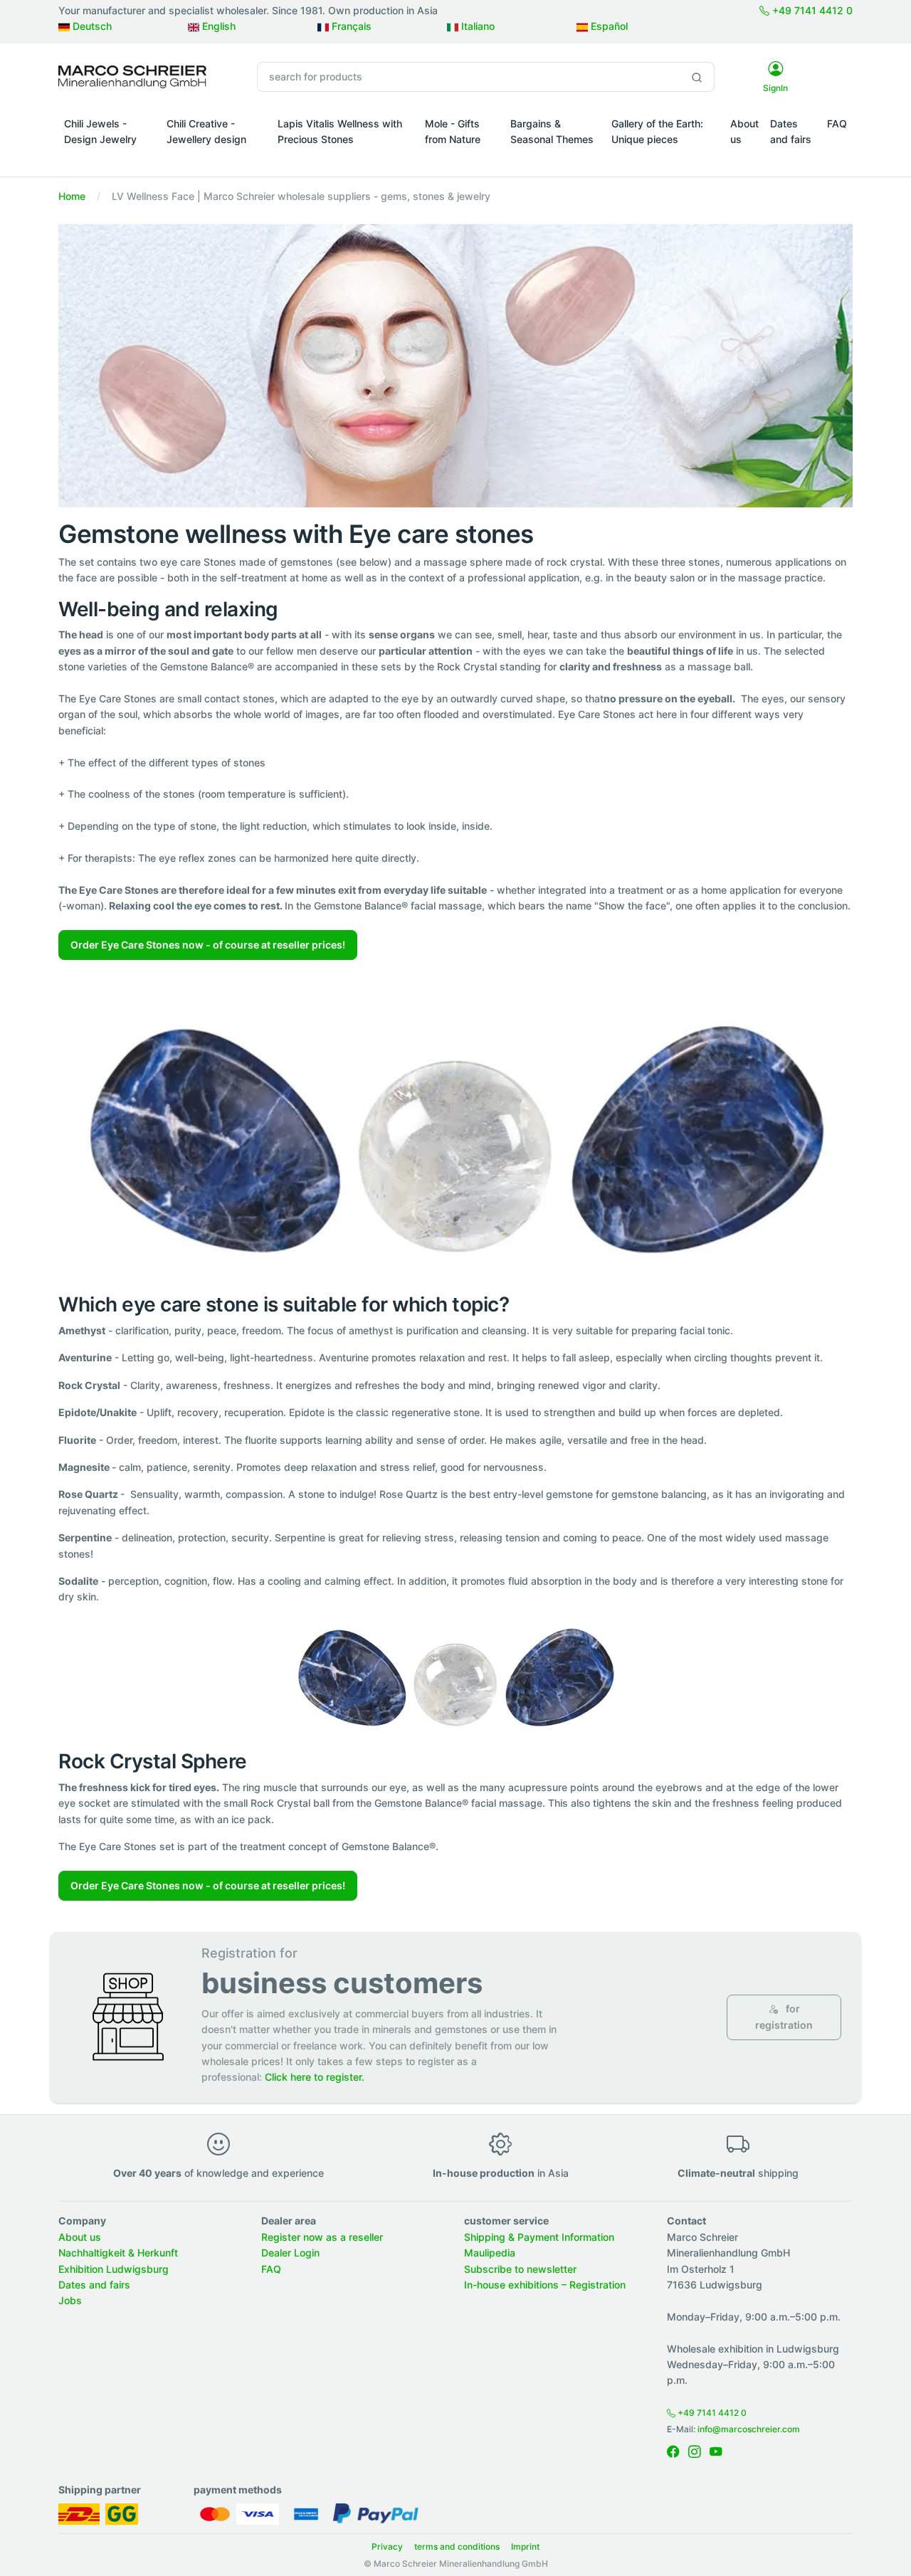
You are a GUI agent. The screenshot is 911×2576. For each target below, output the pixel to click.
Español (608, 26)
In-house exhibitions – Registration (545, 2285)
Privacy (387, 2546)
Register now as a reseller (322, 2237)
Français (350, 26)
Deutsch (91, 26)
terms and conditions (457, 2546)
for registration (784, 2016)
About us (744, 131)
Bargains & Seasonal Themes (552, 131)
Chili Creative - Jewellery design (206, 131)
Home (72, 196)
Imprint (525, 2546)
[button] (110, 159)
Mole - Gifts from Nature (453, 131)
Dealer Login (290, 2253)
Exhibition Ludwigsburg (114, 2269)
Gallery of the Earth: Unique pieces (657, 131)
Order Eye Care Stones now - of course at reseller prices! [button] (208, 945)
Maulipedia (490, 2253)
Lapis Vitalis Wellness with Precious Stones (340, 131)
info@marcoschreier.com (749, 2429)
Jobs (70, 2300)
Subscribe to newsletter (520, 2269)
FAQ (837, 123)
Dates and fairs (791, 131)
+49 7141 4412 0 (811, 10)
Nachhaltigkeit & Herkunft (118, 2253)
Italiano (476, 26)
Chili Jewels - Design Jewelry (100, 131)
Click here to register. (315, 2077)
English (217, 26)
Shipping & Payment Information (539, 2237)
